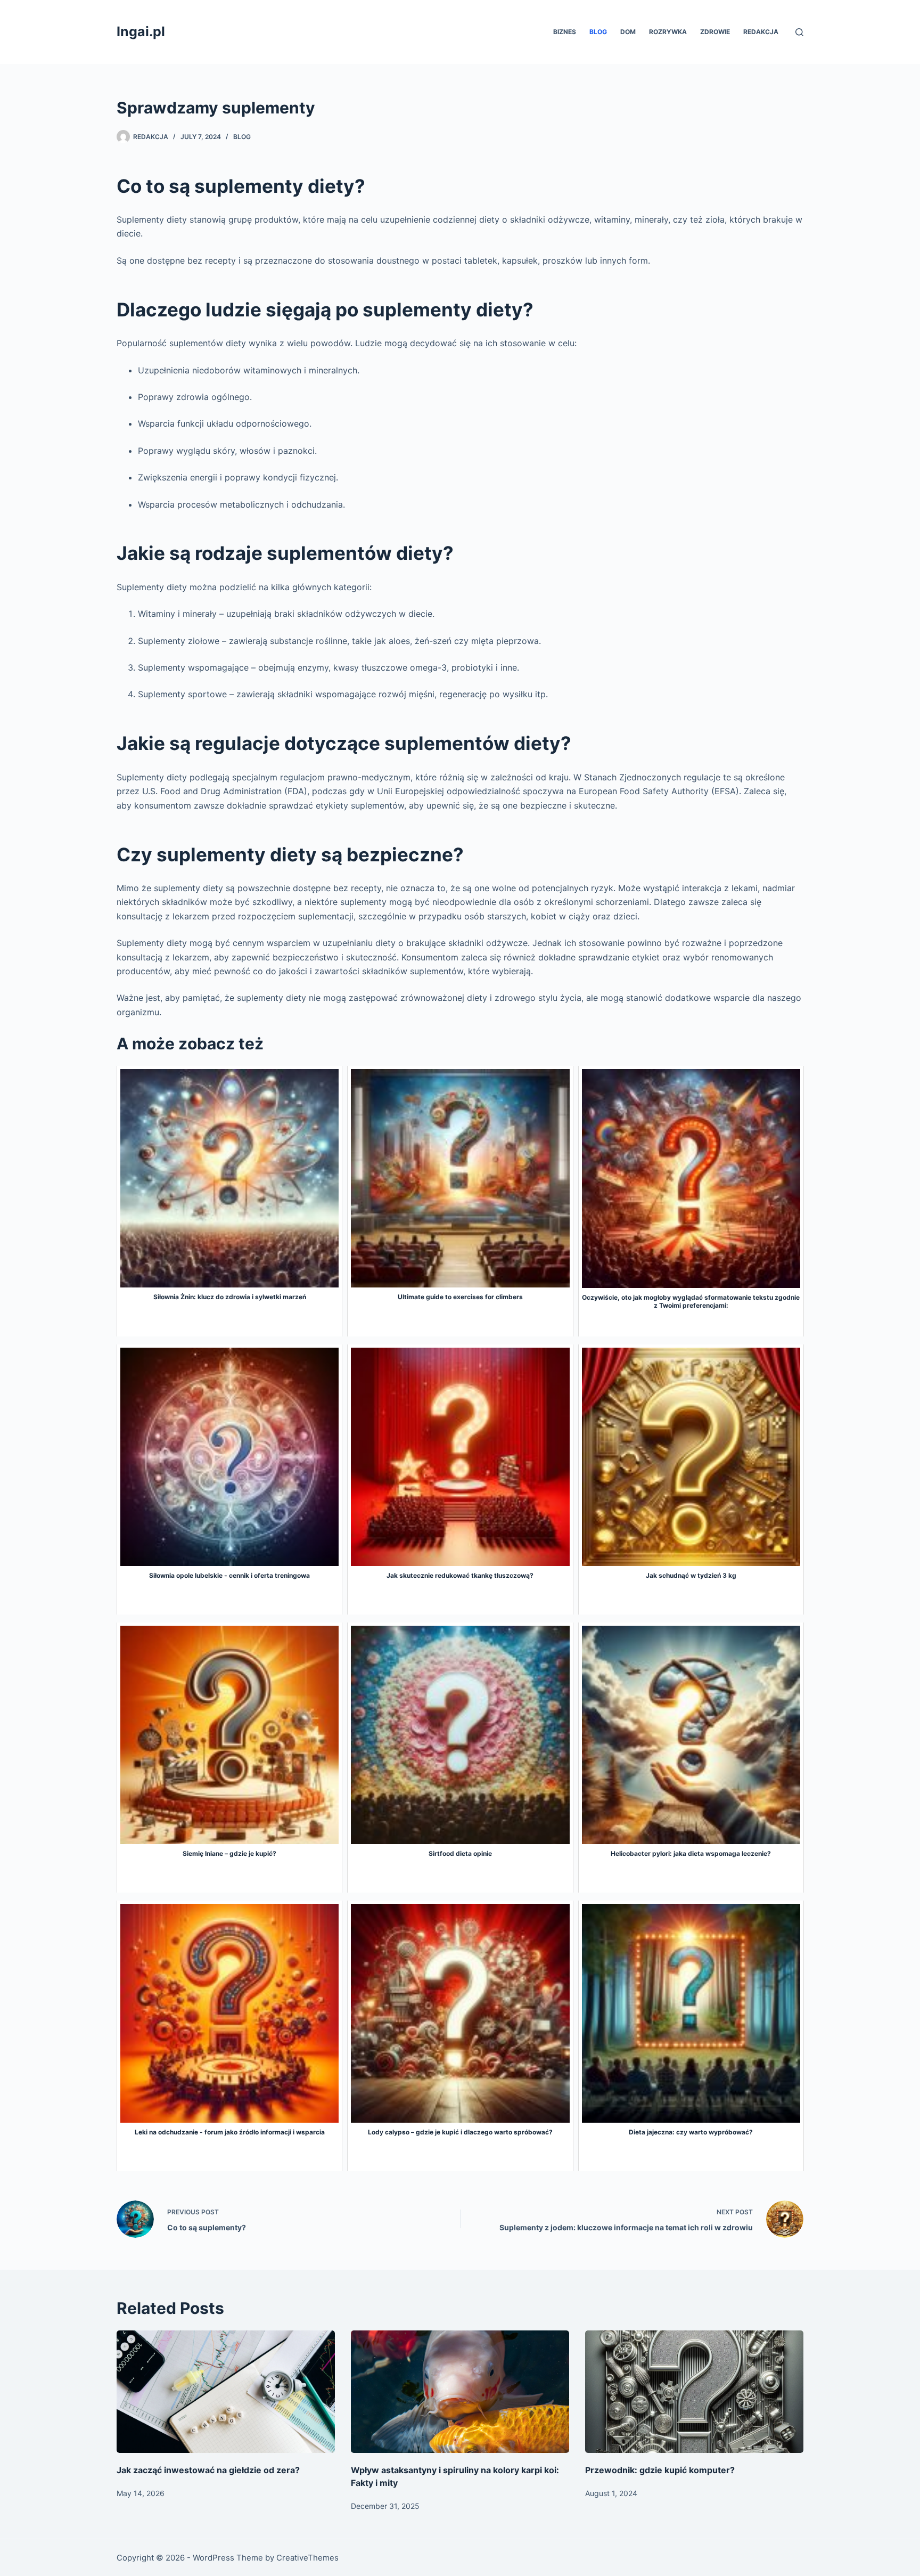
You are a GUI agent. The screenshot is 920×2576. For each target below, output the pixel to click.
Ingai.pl (141, 31)
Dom (628, 32)
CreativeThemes (307, 2558)
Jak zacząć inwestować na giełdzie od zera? (208, 2470)
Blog (598, 32)
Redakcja (761, 32)
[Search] (799, 32)
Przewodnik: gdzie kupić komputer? (660, 2470)
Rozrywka (668, 32)
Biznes (565, 32)
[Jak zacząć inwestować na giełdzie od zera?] (226, 2392)
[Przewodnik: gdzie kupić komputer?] (694, 2392)
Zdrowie (715, 32)
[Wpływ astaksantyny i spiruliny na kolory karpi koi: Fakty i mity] (460, 2392)
